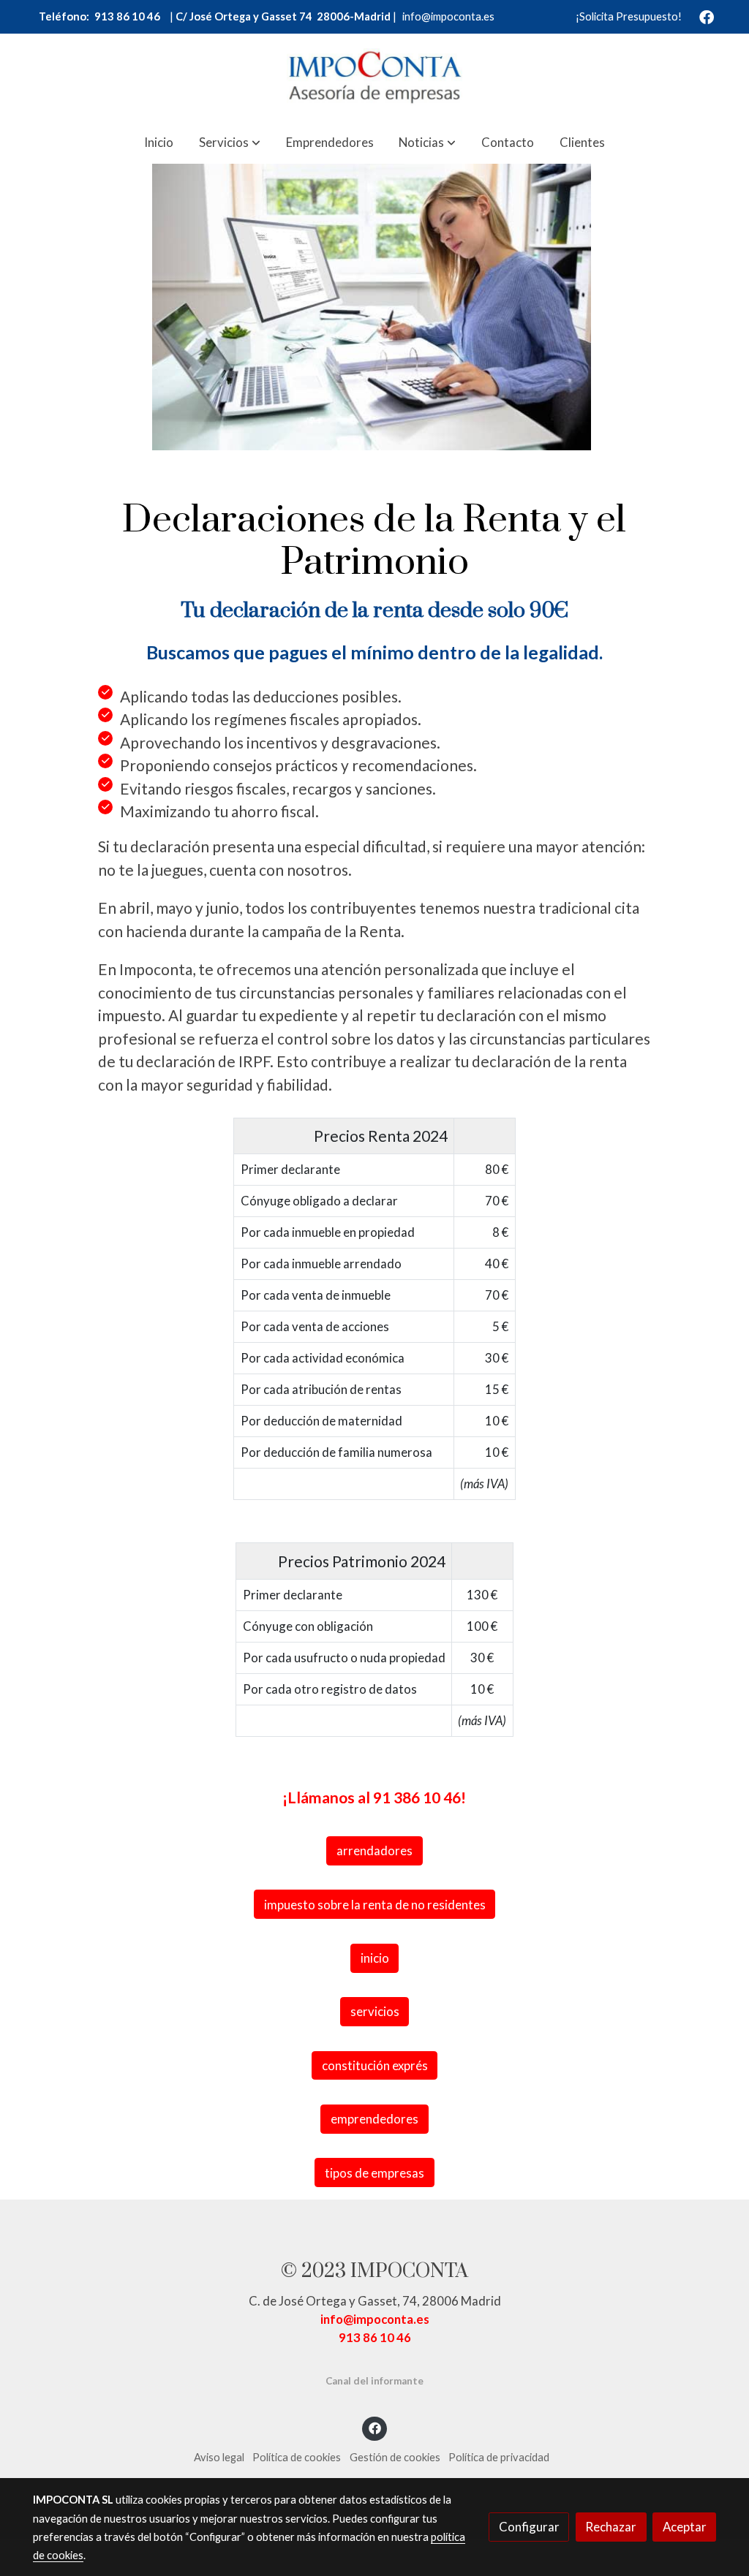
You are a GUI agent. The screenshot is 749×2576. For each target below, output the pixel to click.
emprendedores (374, 2119)
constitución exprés (375, 2065)
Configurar (529, 2527)
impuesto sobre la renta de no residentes (375, 1905)
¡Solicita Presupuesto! (629, 16)
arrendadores (374, 1850)
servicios (375, 2011)
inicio (375, 1958)
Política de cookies (297, 2457)
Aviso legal (219, 2457)
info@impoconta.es (448, 16)
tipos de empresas (374, 2173)
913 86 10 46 (126, 16)
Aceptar (685, 2527)
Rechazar (611, 2527)
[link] (374, 77)
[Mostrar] (372, 304)
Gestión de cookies (395, 2457)
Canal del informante (374, 2381)
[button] (230, 142)
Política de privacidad (499, 2457)
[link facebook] (707, 16)
